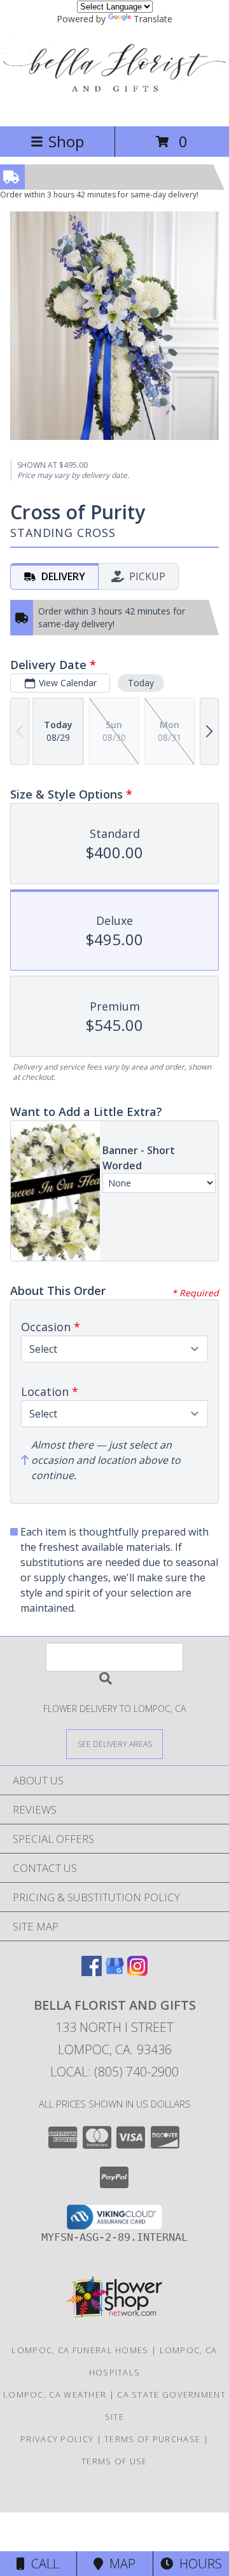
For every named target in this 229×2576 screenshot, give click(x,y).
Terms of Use (114, 2461)
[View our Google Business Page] (114, 1972)
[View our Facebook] (92, 1972)
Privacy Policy (57, 2439)
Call (42, 2564)
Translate (153, 19)
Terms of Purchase (152, 2439)
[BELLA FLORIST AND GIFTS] (115, 108)
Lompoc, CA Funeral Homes (80, 2350)
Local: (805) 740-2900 (114, 2072)
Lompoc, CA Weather (55, 2394)
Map (119, 2564)
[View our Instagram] (137, 1972)
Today (141, 683)
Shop (66, 141)
